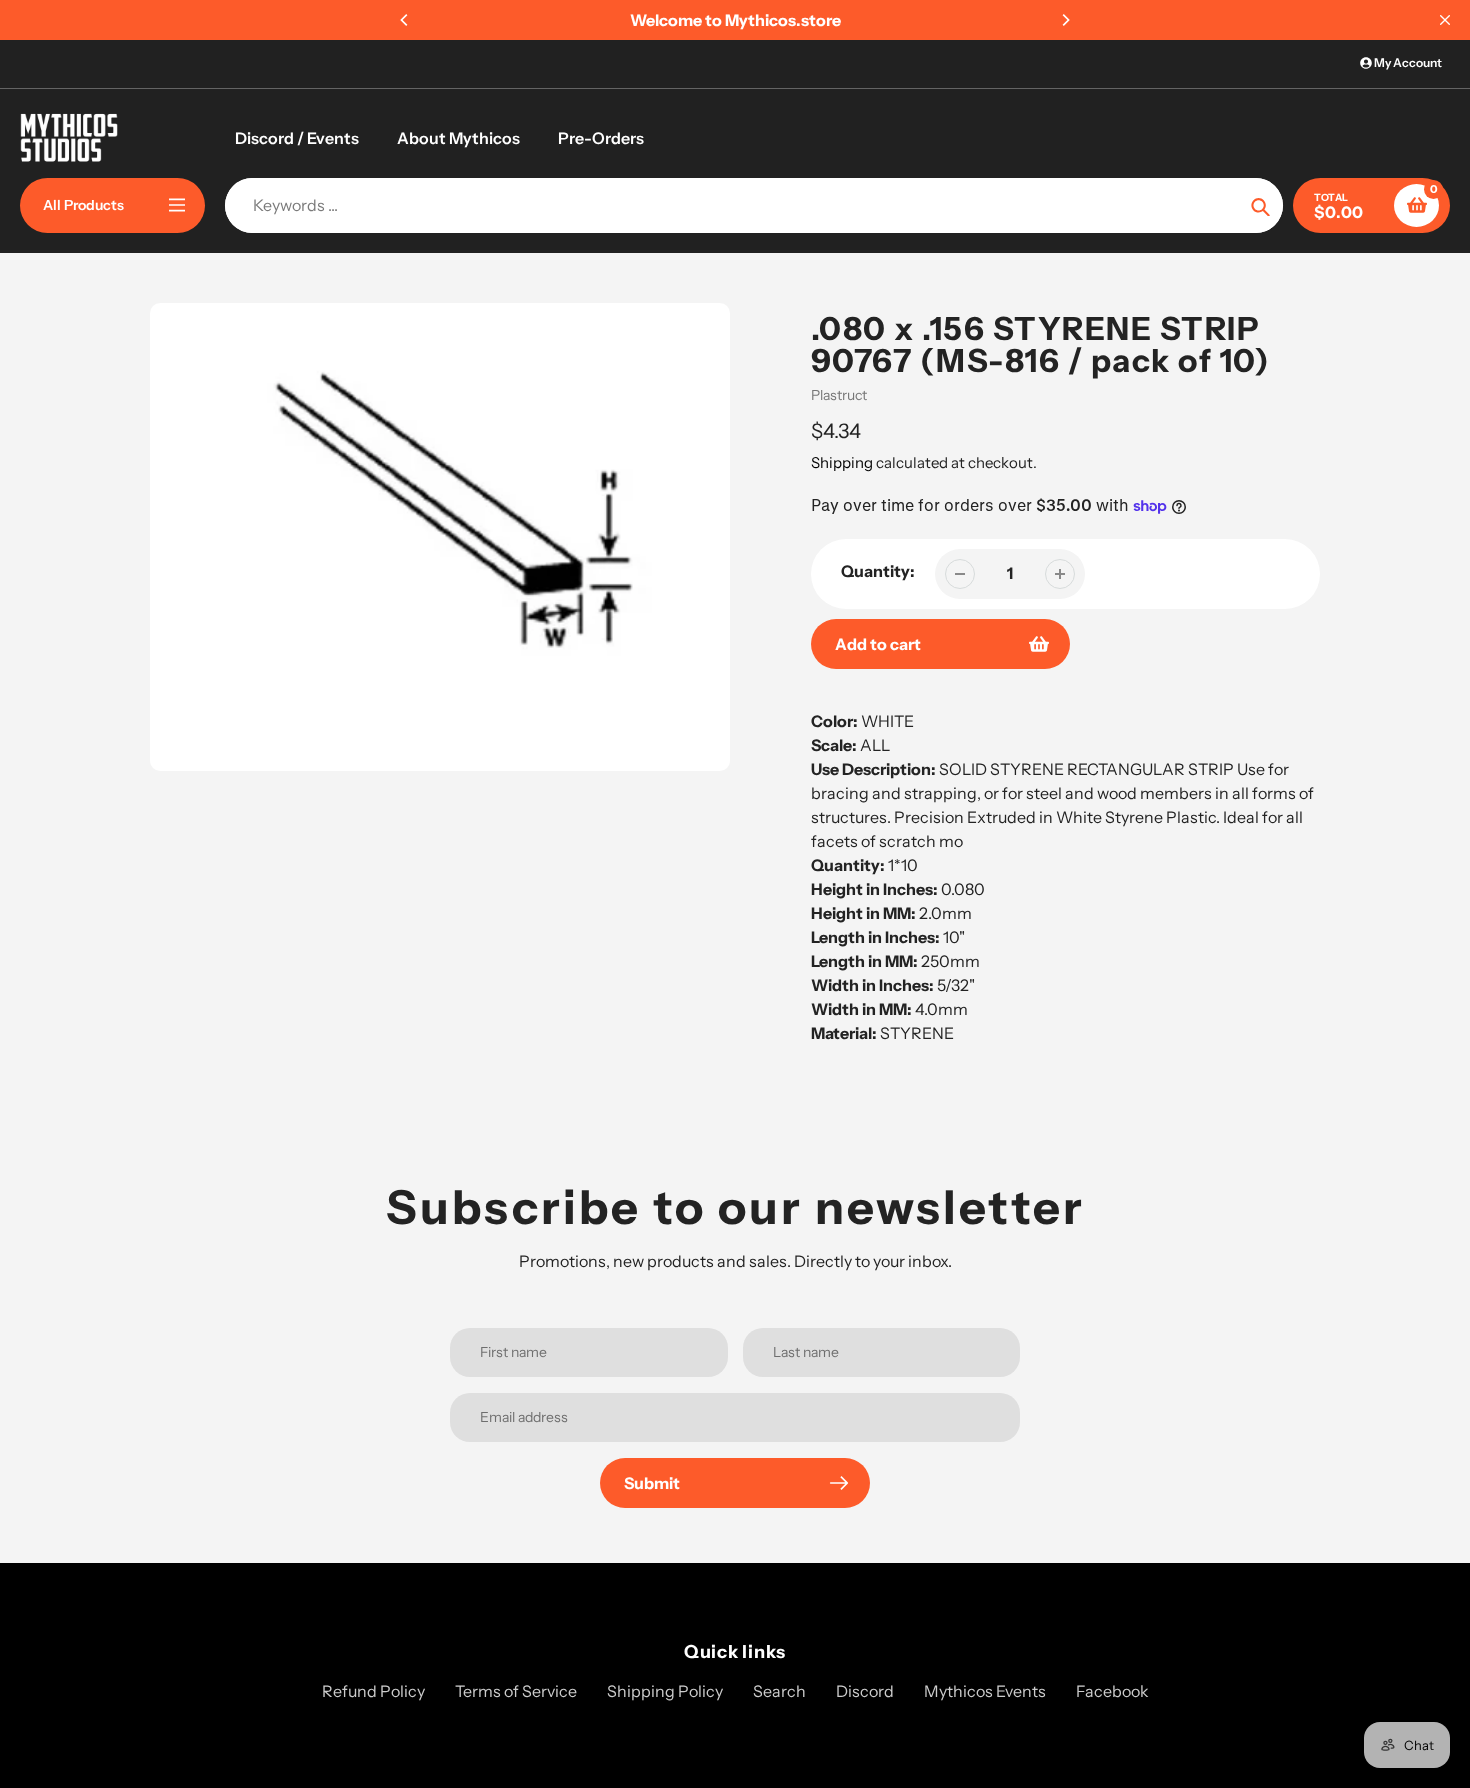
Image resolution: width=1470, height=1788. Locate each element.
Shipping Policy (665, 1691)
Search (779, 1691)
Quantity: (878, 571)
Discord (865, 1691)
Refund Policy (373, 1691)
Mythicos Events (985, 1691)
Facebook (1112, 1691)
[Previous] (405, 20)
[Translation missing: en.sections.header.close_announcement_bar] (1445, 20)
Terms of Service (516, 1691)
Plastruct (839, 395)
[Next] (1065, 20)
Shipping (842, 462)
